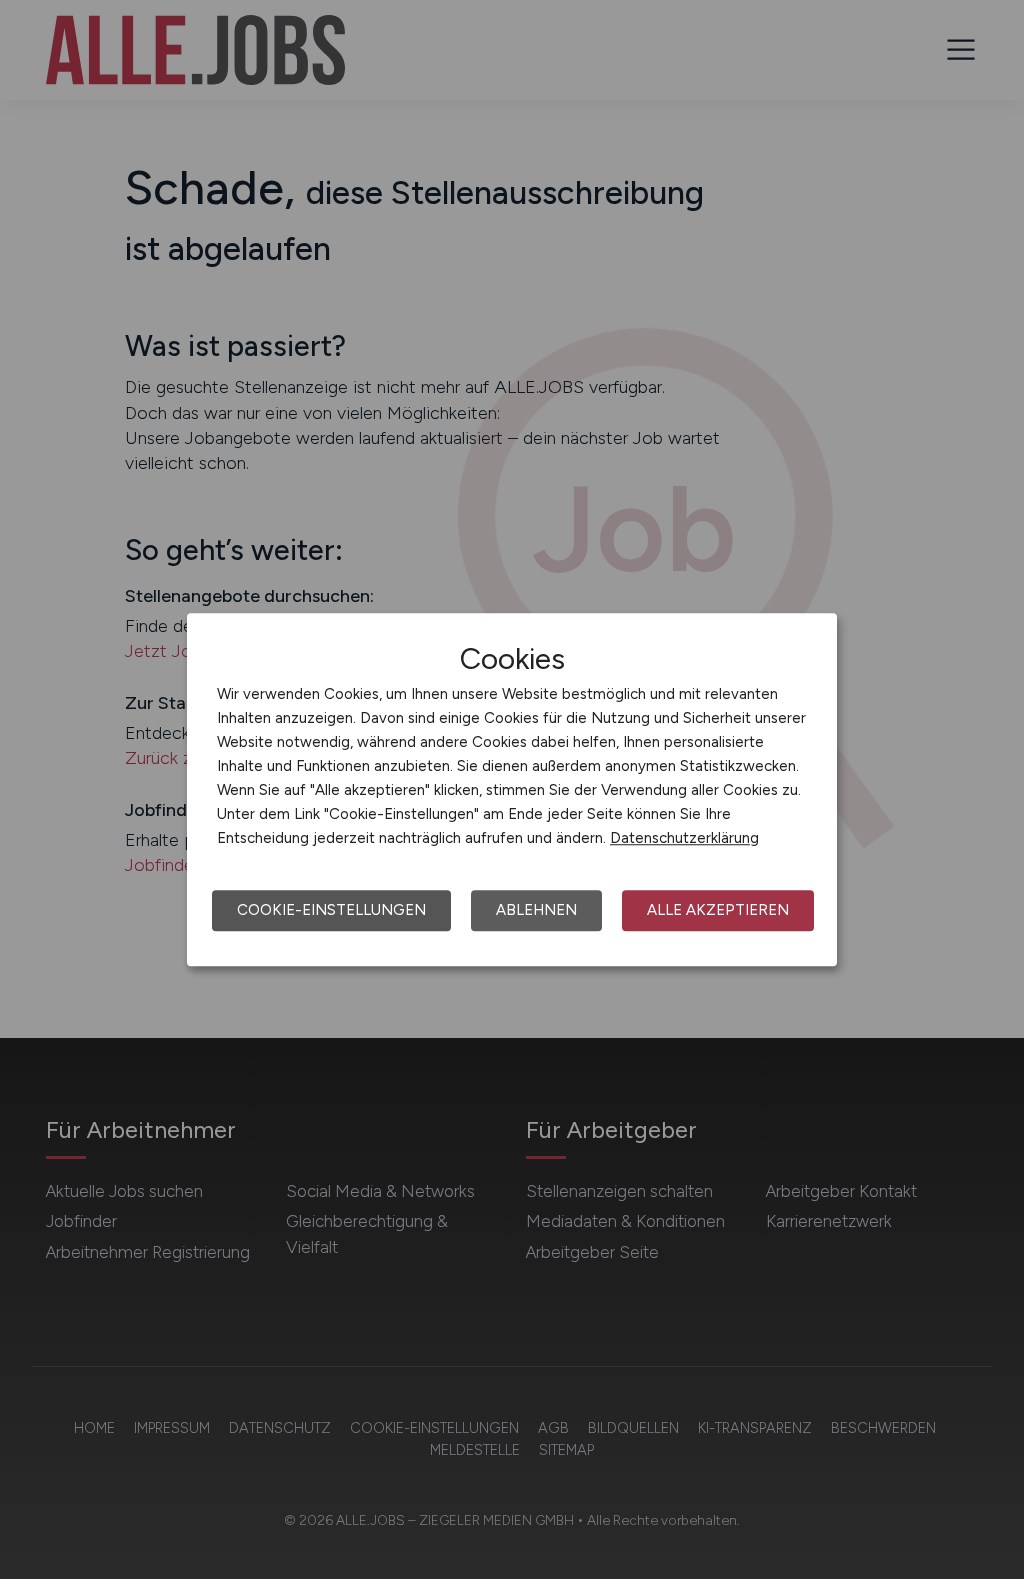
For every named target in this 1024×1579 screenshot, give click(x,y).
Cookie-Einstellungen (331, 910)
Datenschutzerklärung (684, 838)
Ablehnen (536, 910)
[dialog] (512, 790)
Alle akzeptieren (718, 910)
